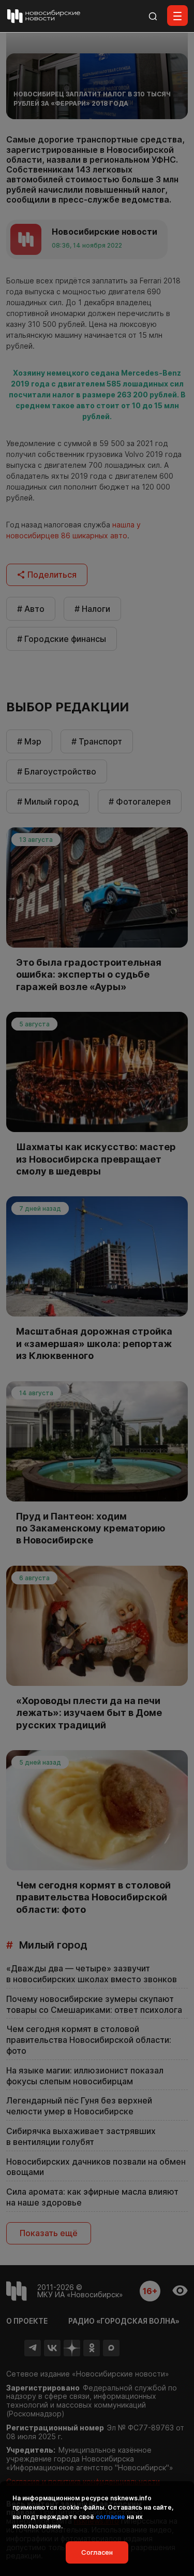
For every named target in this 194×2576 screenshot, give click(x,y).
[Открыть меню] (177, 16)
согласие (110, 2517)
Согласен (97, 2552)
